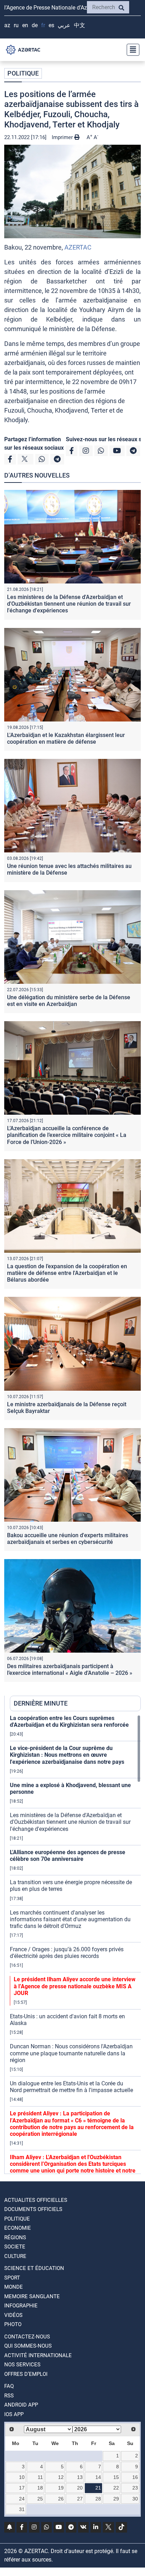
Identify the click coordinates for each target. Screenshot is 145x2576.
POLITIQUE (23, 73)
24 (22, 2499)
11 (40, 2477)
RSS (9, 2396)
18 (40, 2488)
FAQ (9, 2386)
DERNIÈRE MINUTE (41, 1703)
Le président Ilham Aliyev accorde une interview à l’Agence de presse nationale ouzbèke (75, 1986)
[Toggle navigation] (131, 50)
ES (51, 25)
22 (116, 2488)
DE (35, 25)
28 (98, 2499)
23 (135, 2488)
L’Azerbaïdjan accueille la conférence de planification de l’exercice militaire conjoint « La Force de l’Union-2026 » (67, 1135)
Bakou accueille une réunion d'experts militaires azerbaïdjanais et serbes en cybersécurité (68, 1539)
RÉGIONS (15, 2237)
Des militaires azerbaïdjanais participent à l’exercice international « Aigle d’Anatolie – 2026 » (70, 1670)
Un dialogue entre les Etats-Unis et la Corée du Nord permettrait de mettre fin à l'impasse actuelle (71, 2087)
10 (22, 2477)
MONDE (14, 2287)
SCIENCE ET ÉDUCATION (34, 2268)
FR (43, 25)
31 (22, 2509)
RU (16, 25)
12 (61, 2477)
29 (116, 2499)
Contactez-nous (27, 2337)
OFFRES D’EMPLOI (26, 2374)
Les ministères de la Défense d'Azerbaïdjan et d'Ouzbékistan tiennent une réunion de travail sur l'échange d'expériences (69, 604)
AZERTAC (78, 247)
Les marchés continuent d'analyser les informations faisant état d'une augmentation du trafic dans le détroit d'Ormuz (70, 1919)
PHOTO (13, 2324)
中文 (80, 25)
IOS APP (14, 2414)
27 (80, 2499)
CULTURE (15, 2256)
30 (135, 2499)
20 (80, 2488)
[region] (75, 1944)
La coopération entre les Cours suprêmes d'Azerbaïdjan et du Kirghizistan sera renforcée (69, 1721)
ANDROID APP (21, 2405)
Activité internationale (38, 2355)
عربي (64, 25)
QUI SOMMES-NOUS (28, 2346)
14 (98, 2477)
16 (135, 2477)
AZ (7, 25)
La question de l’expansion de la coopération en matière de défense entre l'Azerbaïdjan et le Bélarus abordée (67, 1273)
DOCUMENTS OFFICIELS (33, 2209)
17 (22, 2488)
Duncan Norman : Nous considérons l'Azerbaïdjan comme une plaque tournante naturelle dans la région (71, 2053)
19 (61, 2488)
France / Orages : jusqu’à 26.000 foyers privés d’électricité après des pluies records (67, 1953)
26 (61, 2499)
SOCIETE (15, 2247)
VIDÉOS (13, 2315)
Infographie (21, 2306)
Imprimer (63, 137)
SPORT (12, 2278)
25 (40, 2499)
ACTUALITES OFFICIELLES (36, 2200)
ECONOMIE (18, 2228)
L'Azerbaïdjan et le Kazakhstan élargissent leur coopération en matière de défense (66, 738)
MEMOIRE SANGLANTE (32, 2296)
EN (25, 25)
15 (116, 2477)
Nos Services (22, 2365)
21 (98, 2488)
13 (80, 2477)
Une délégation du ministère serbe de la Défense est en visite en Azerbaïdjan (69, 1001)
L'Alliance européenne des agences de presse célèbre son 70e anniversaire (68, 1856)
